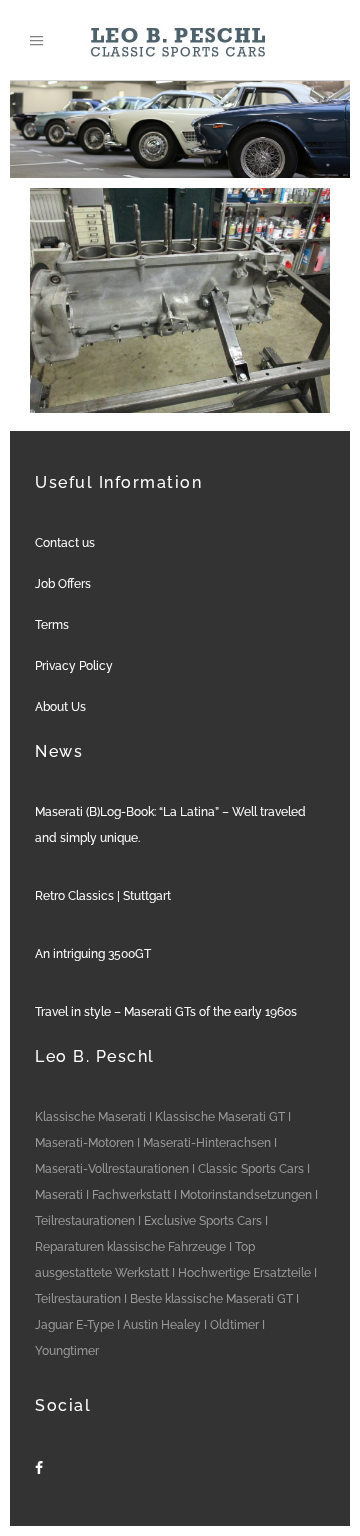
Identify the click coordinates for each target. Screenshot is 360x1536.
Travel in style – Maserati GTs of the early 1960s (166, 1012)
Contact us (65, 543)
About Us (60, 707)
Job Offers (63, 584)
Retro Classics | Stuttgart (103, 896)
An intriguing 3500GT (93, 954)
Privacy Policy (74, 666)
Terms (52, 625)
